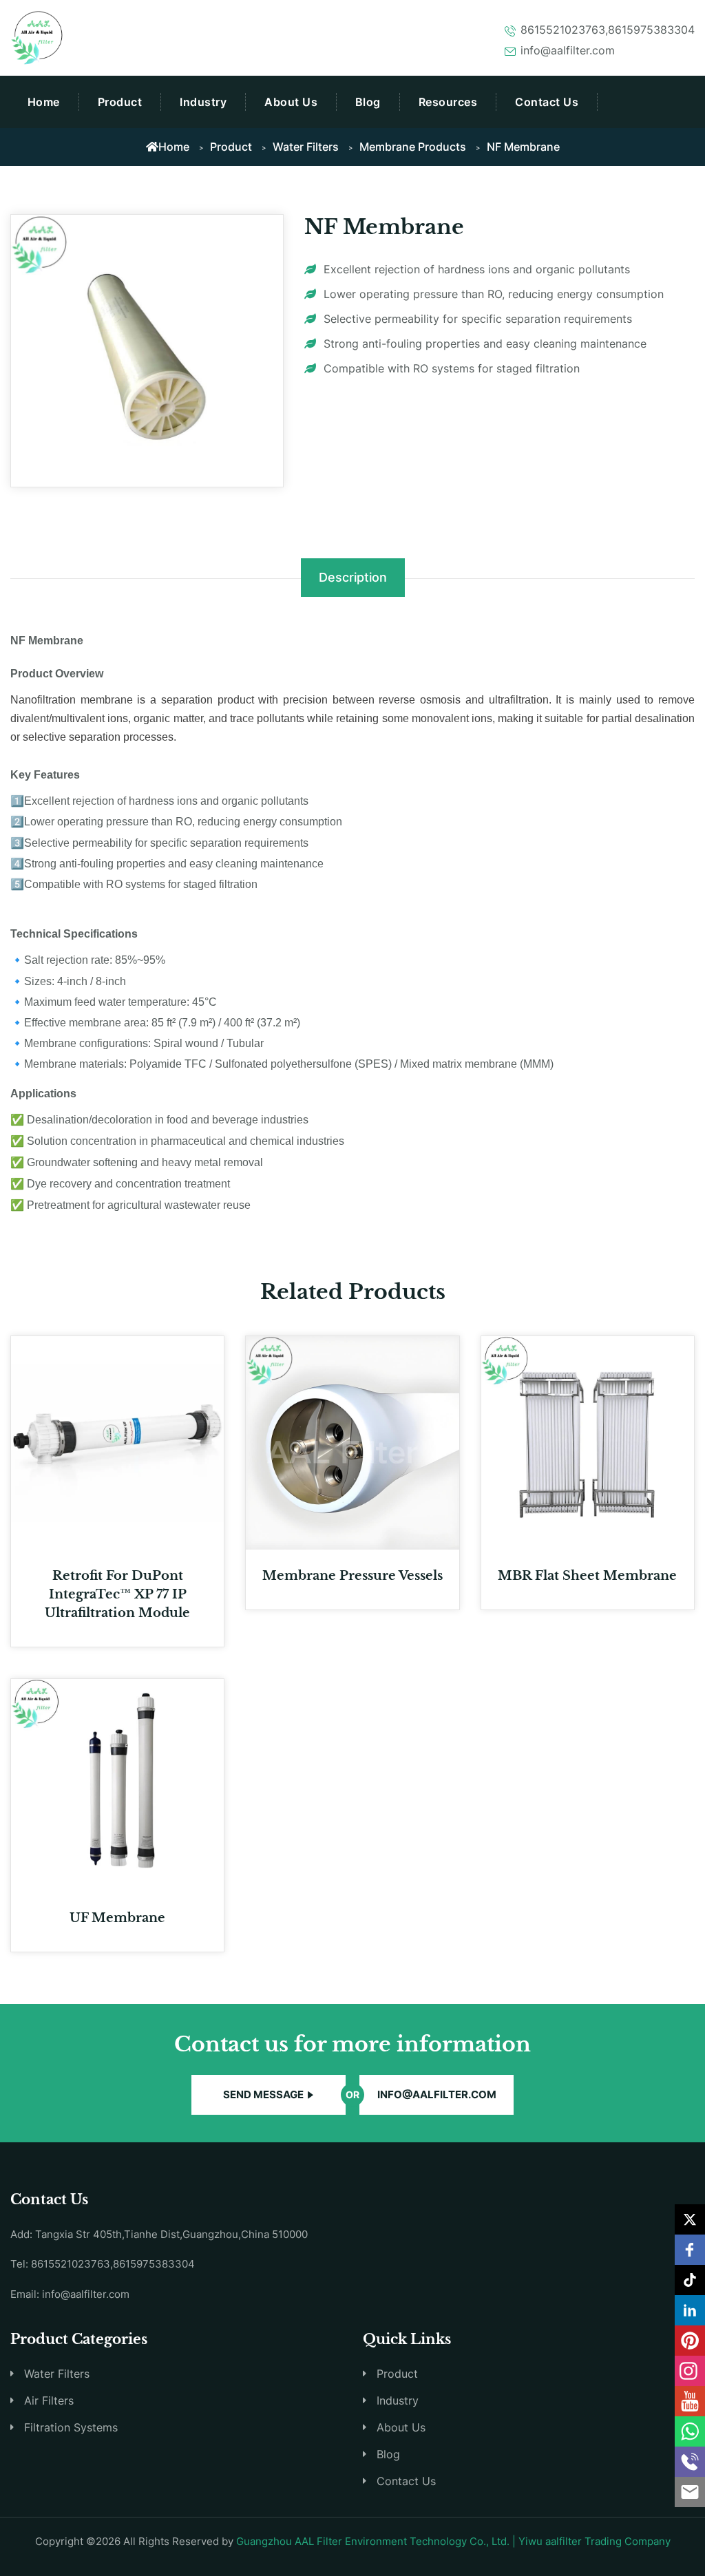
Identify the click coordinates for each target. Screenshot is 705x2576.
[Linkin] (690, 2310)
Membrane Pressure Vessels (352, 1576)
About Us (291, 102)
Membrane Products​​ (413, 147)
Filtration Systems (71, 2427)
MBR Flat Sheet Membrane (587, 1576)
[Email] (690, 2492)
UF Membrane (117, 1918)
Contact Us (547, 102)
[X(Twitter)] (690, 2219)
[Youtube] (690, 2401)
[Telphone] (690, 2462)
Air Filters (49, 2400)
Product (120, 102)
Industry (203, 102)
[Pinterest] (690, 2341)
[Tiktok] (690, 2280)
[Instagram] (690, 2371)
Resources (448, 102)
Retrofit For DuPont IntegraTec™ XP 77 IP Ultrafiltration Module (117, 1594)
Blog (368, 102)
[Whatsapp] (690, 2431)
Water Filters (306, 147)
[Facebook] (690, 2250)
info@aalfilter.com (437, 2094)
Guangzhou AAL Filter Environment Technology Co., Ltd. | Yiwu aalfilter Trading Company (453, 2541)
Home (44, 102)
